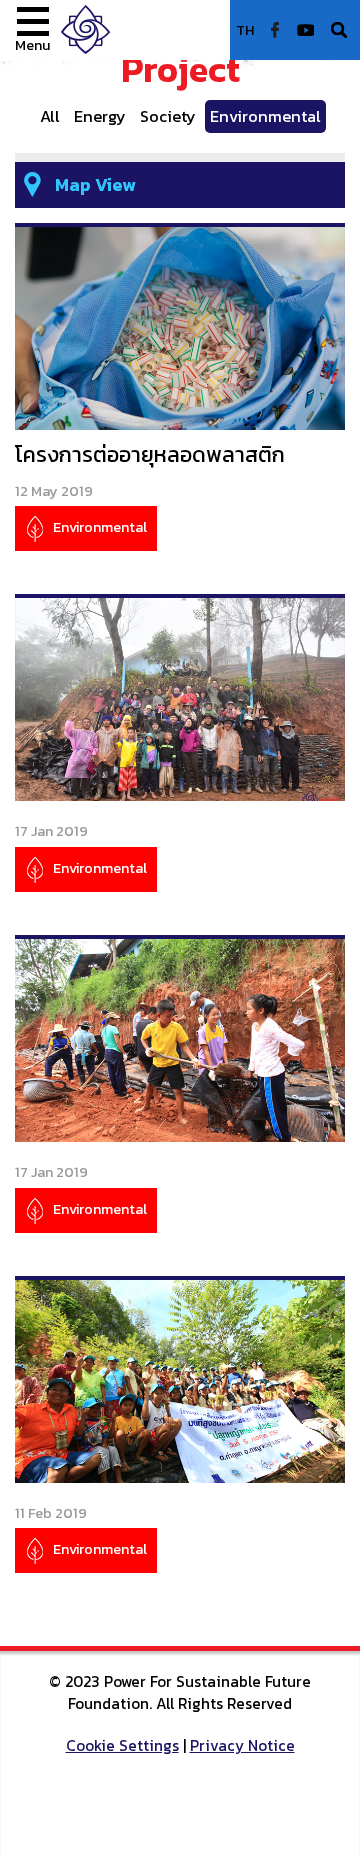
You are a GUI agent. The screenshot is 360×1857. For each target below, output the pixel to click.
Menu (33, 45)
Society (168, 116)
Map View (95, 184)
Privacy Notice (242, 1745)
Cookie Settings (122, 1745)
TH (245, 30)
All (50, 116)
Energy (100, 116)
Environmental (265, 116)
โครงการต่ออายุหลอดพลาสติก (150, 454)
